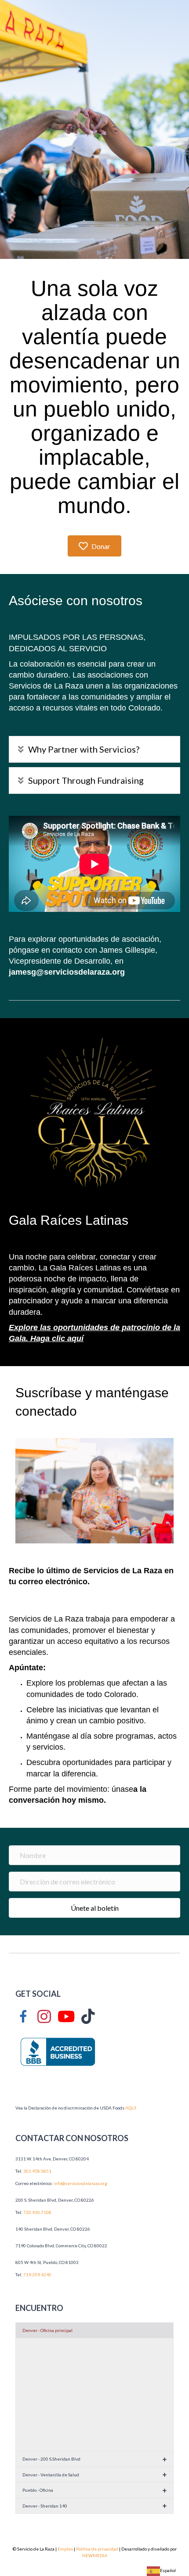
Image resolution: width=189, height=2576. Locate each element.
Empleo (65, 2549)
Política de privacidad (97, 2549)
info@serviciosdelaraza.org (80, 2183)
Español (168, 2570)
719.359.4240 (37, 2275)
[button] (94, 749)
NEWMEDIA (95, 2555)
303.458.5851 (37, 2171)
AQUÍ (131, 2108)
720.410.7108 (37, 2212)
